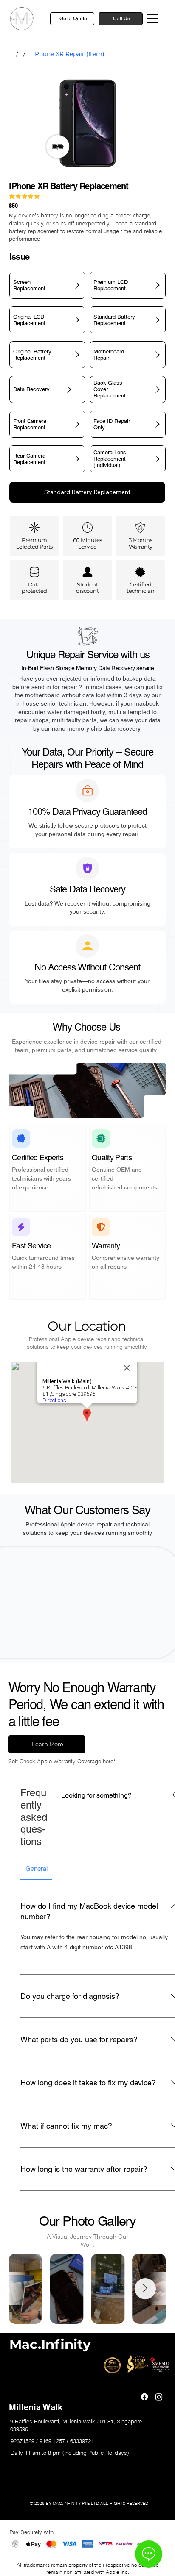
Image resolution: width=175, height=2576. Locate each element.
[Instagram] (159, 2397)
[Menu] (153, 19)
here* (109, 1761)
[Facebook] (144, 2397)
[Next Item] (145, 2289)
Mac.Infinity (50, 2344)
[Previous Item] (30, 2289)
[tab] (36, 1869)
